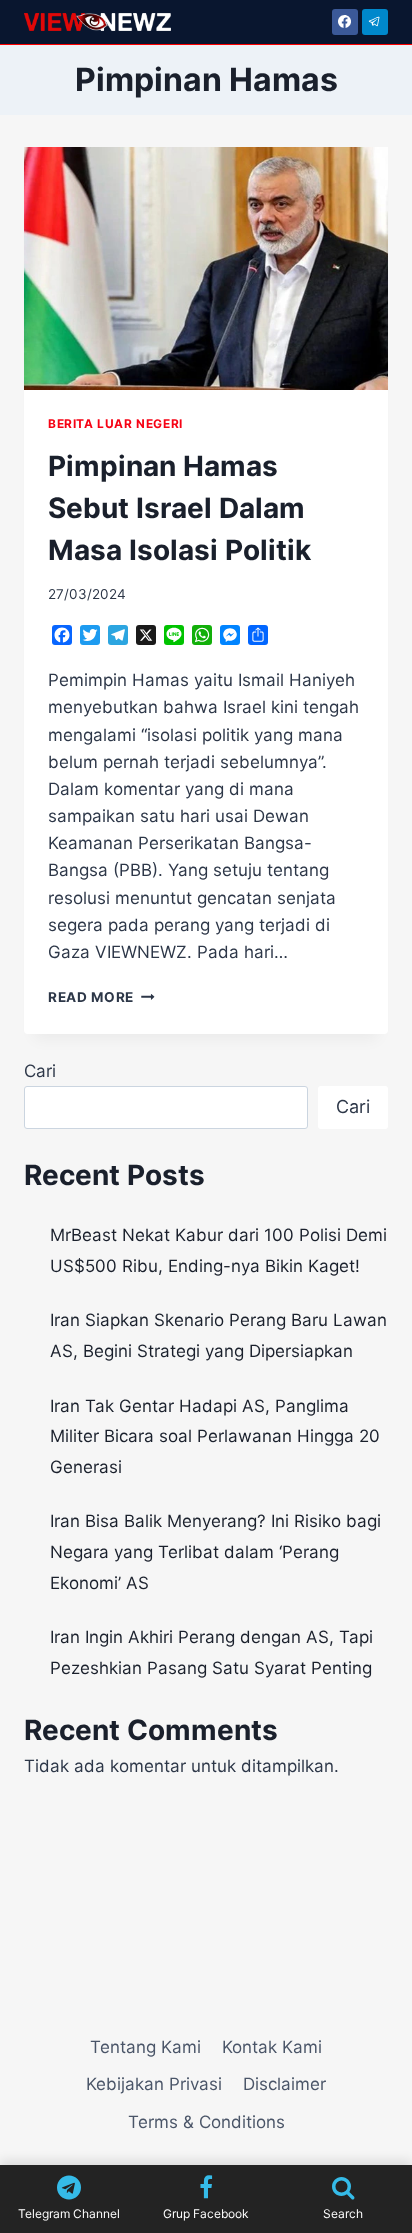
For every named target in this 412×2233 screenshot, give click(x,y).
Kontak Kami (272, 2047)
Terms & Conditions (206, 2122)
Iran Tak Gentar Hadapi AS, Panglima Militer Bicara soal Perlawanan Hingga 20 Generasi (215, 1436)
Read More (101, 997)
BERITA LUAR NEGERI (115, 423)
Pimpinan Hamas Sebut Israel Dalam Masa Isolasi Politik (179, 508)
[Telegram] (375, 22)
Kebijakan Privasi (154, 2084)
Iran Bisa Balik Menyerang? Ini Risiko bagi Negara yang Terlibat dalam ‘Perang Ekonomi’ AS (215, 1551)
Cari (40, 1071)
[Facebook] (345, 22)
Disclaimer (284, 2084)
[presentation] (206, 268)
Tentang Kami (145, 2047)
